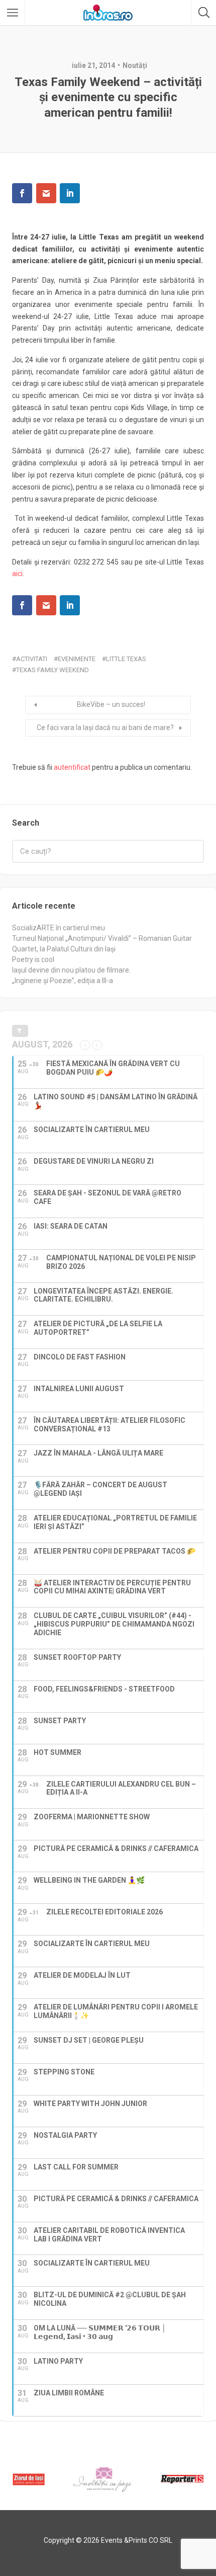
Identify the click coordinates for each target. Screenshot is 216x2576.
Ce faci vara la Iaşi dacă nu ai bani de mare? (105, 728)
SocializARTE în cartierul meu (59, 928)
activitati (32, 659)
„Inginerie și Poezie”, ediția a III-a (63, 981)
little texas (126, 659)
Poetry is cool (33, 959)
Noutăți (135, 65)
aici (17, 574)
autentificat (72, 767)
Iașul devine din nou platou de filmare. (71, 970)
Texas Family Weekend (52, 670)
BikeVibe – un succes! (111, 704)
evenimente (77, 659)
